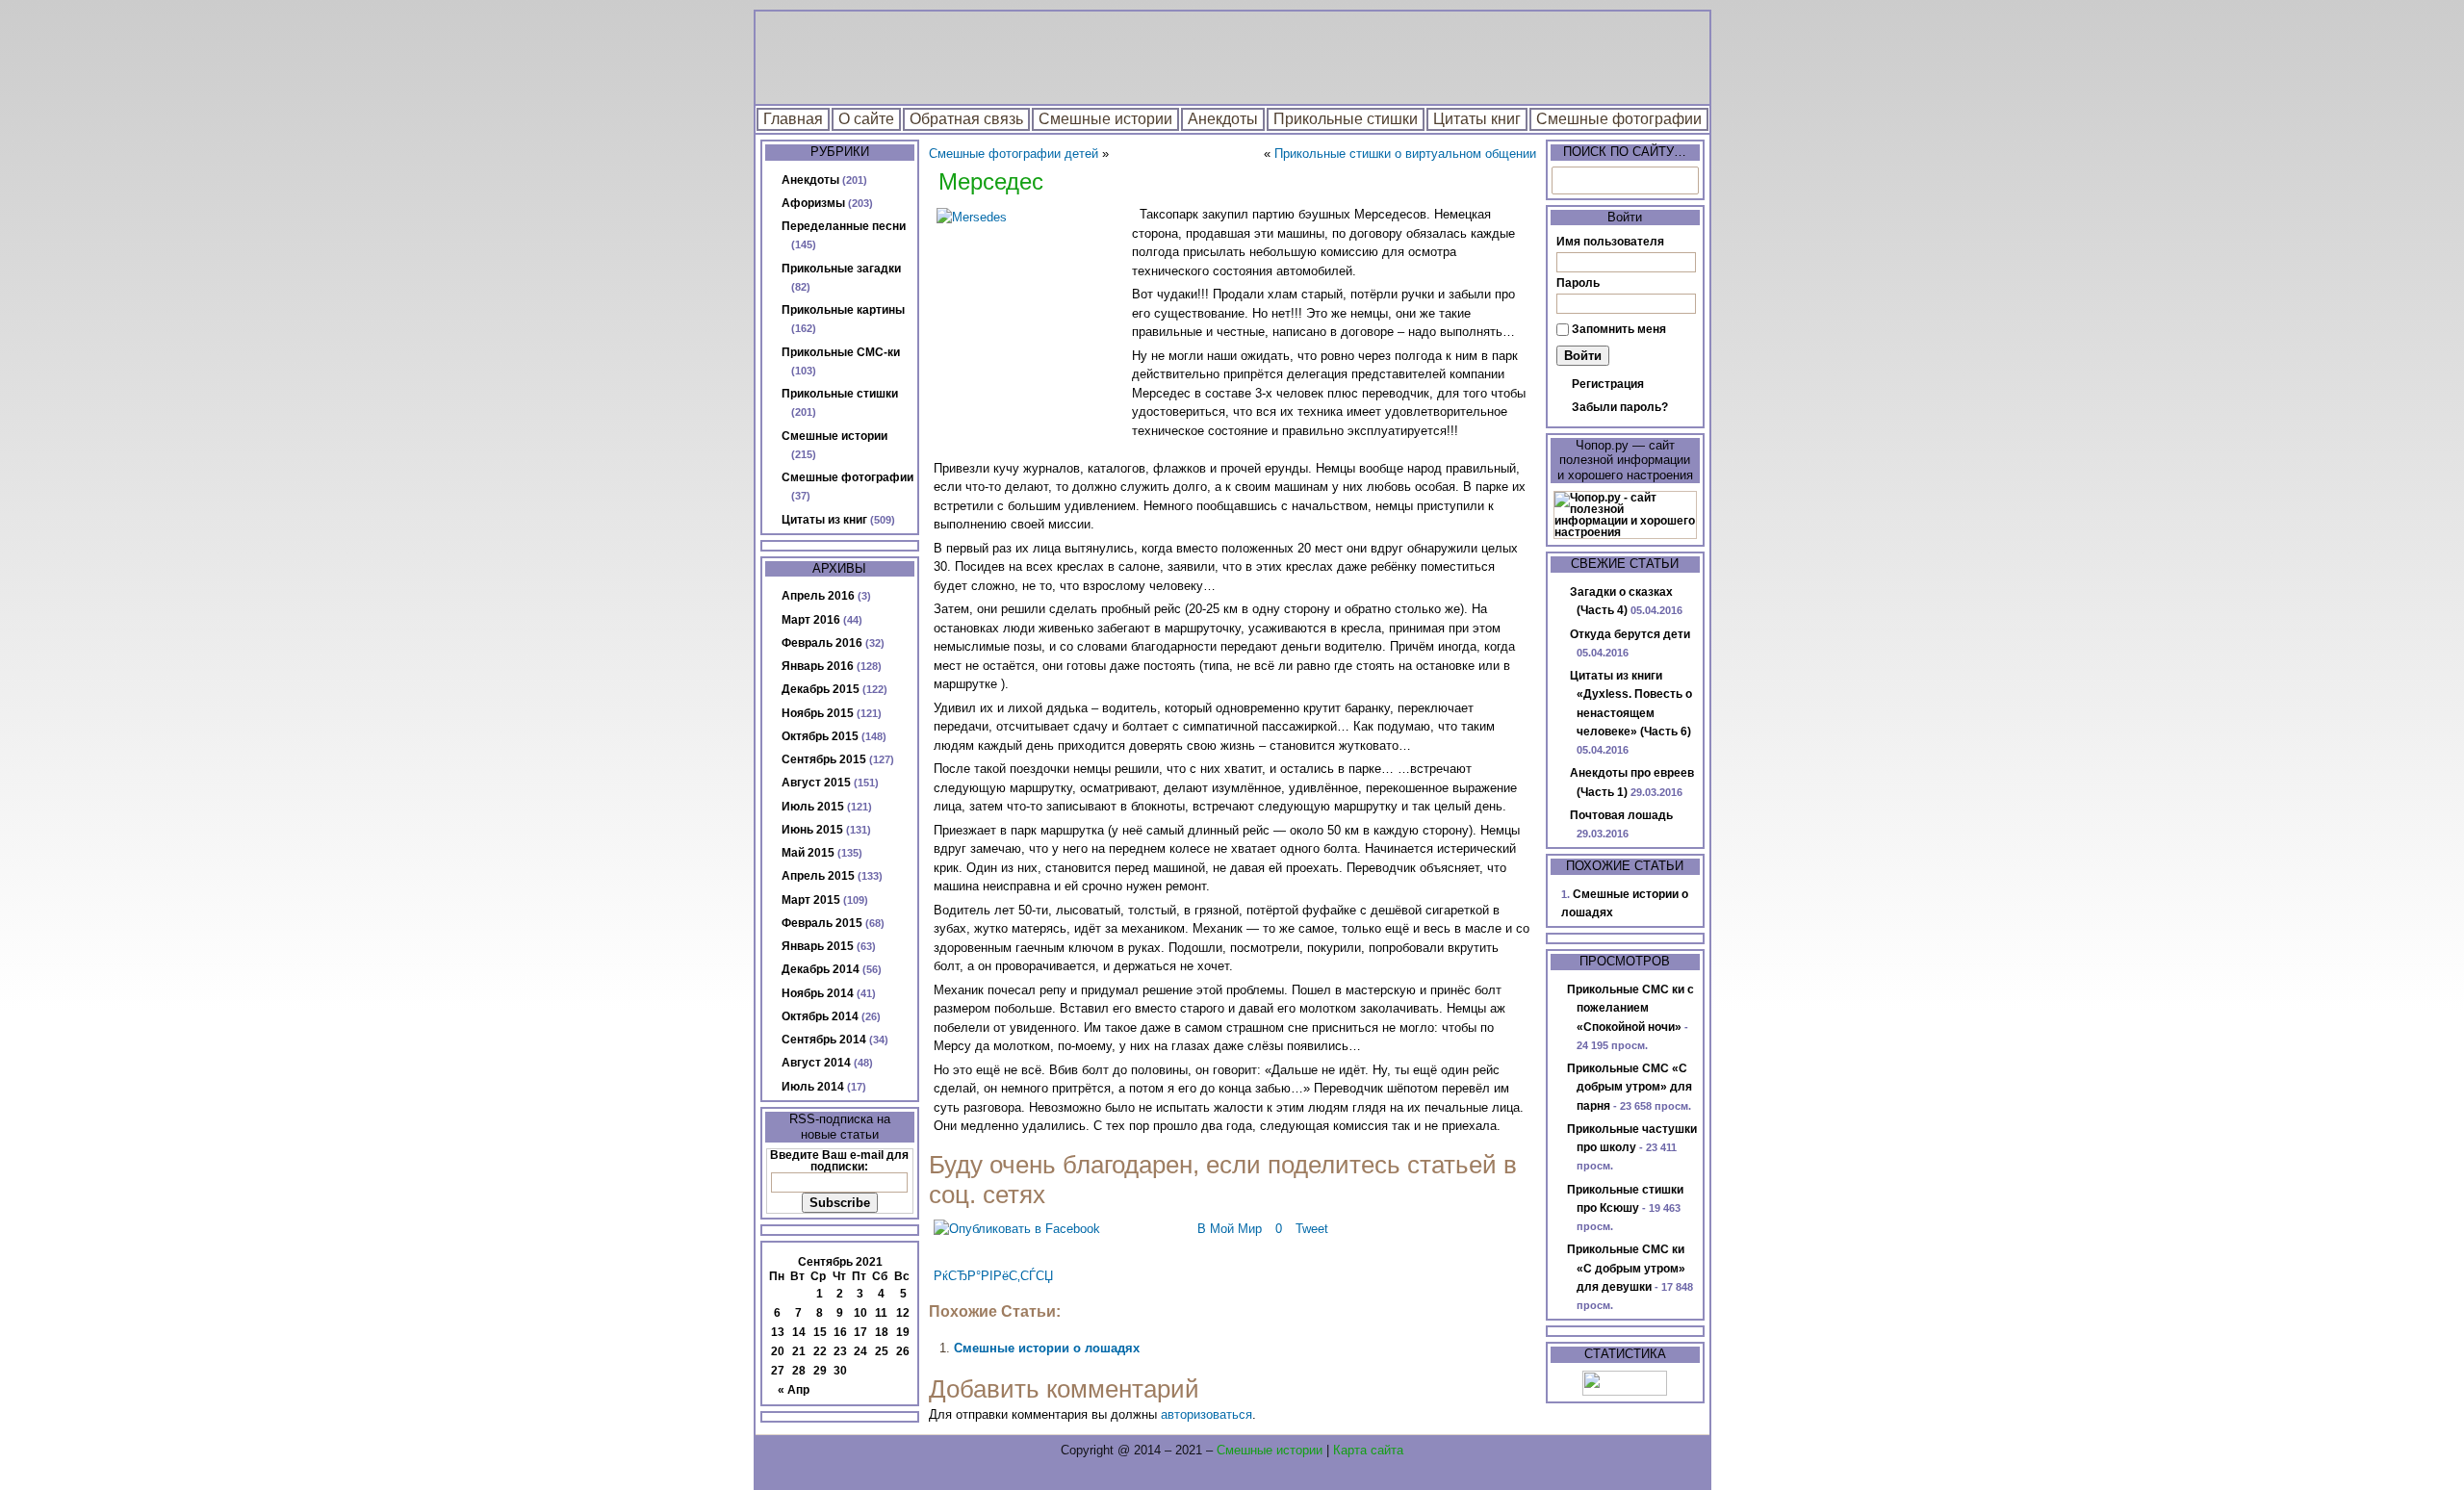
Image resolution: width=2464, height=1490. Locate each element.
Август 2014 (816, 1063)
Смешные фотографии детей (1014, 154)
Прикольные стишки (1346, 119)
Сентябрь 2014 (824, 1040)
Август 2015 (816, 783)
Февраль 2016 (822, 643)
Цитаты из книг (824, 520)
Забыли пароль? (1620, 407)
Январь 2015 (818, 946)
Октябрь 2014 (820, 1016)
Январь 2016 (818, 666)
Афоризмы (813, 203)
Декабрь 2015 (821, 689)
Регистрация (1608, 384)
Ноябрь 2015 (818, 713)
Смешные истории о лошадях (1047, 1348)
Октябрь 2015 (820, 736)
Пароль (1578, 283)
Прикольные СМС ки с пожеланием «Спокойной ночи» (1630, 1008)
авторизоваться (1206, 1414)
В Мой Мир (1230, 1229)
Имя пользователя (1610, 242)
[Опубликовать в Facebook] (1017, 1229)
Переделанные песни (844, 226)
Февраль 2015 (822, 923)
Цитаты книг (1477, 119)
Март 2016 (811, 620)
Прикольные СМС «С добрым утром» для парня (1630, 1087)
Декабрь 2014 (821, 969)
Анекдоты (1223, 119)
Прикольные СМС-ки (841, 352)
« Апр (794, 1390)
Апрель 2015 (818, 876)
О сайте (866, 119)
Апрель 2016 (818, 596)
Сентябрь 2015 (824, 759)
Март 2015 (811, 900)
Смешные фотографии (1619, 119)
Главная (793, 119)
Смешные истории (1105, 119)
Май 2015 (808, 853)
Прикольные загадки (841, 269)
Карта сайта (1368, 1450)
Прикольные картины (843, 310)
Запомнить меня (1619, 329)
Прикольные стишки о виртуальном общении (1405, 154)
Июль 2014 (813, 1087)
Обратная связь (966, 119)
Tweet (1312, 1229)
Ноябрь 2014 (818, 993)
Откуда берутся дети (1630, 634)
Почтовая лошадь (1621, 815)
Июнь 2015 (812, 830)
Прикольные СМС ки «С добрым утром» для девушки (1626, 1268)
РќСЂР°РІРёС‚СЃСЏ (993, 1276)
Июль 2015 (813, 807)
